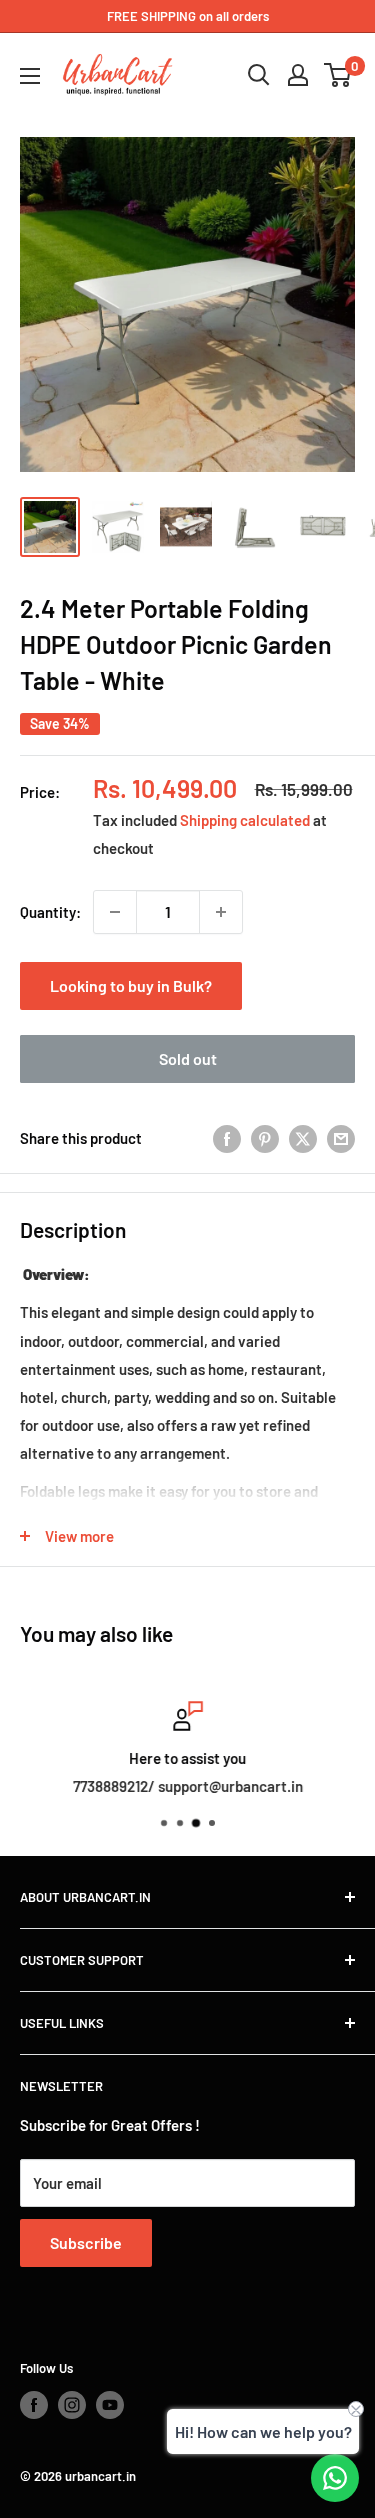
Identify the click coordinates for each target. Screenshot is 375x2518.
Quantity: (50, 912)
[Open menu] (30, 76)
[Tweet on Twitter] (303, 1138)
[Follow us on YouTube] (110, 2405)
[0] (338, 75)
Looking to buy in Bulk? (131, 985)
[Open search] (259, 75)
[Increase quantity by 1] (221, 912)
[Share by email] (341, 1138)
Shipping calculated (245, 820)
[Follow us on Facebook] (34, 2405)
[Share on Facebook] (227, 1138)
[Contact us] (335, 2478)
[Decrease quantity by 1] (115, 912)
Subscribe (86, 2242)
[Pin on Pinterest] (265, 1138)
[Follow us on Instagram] (72, 2405)
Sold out (188, 1058)
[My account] (298, 75)
